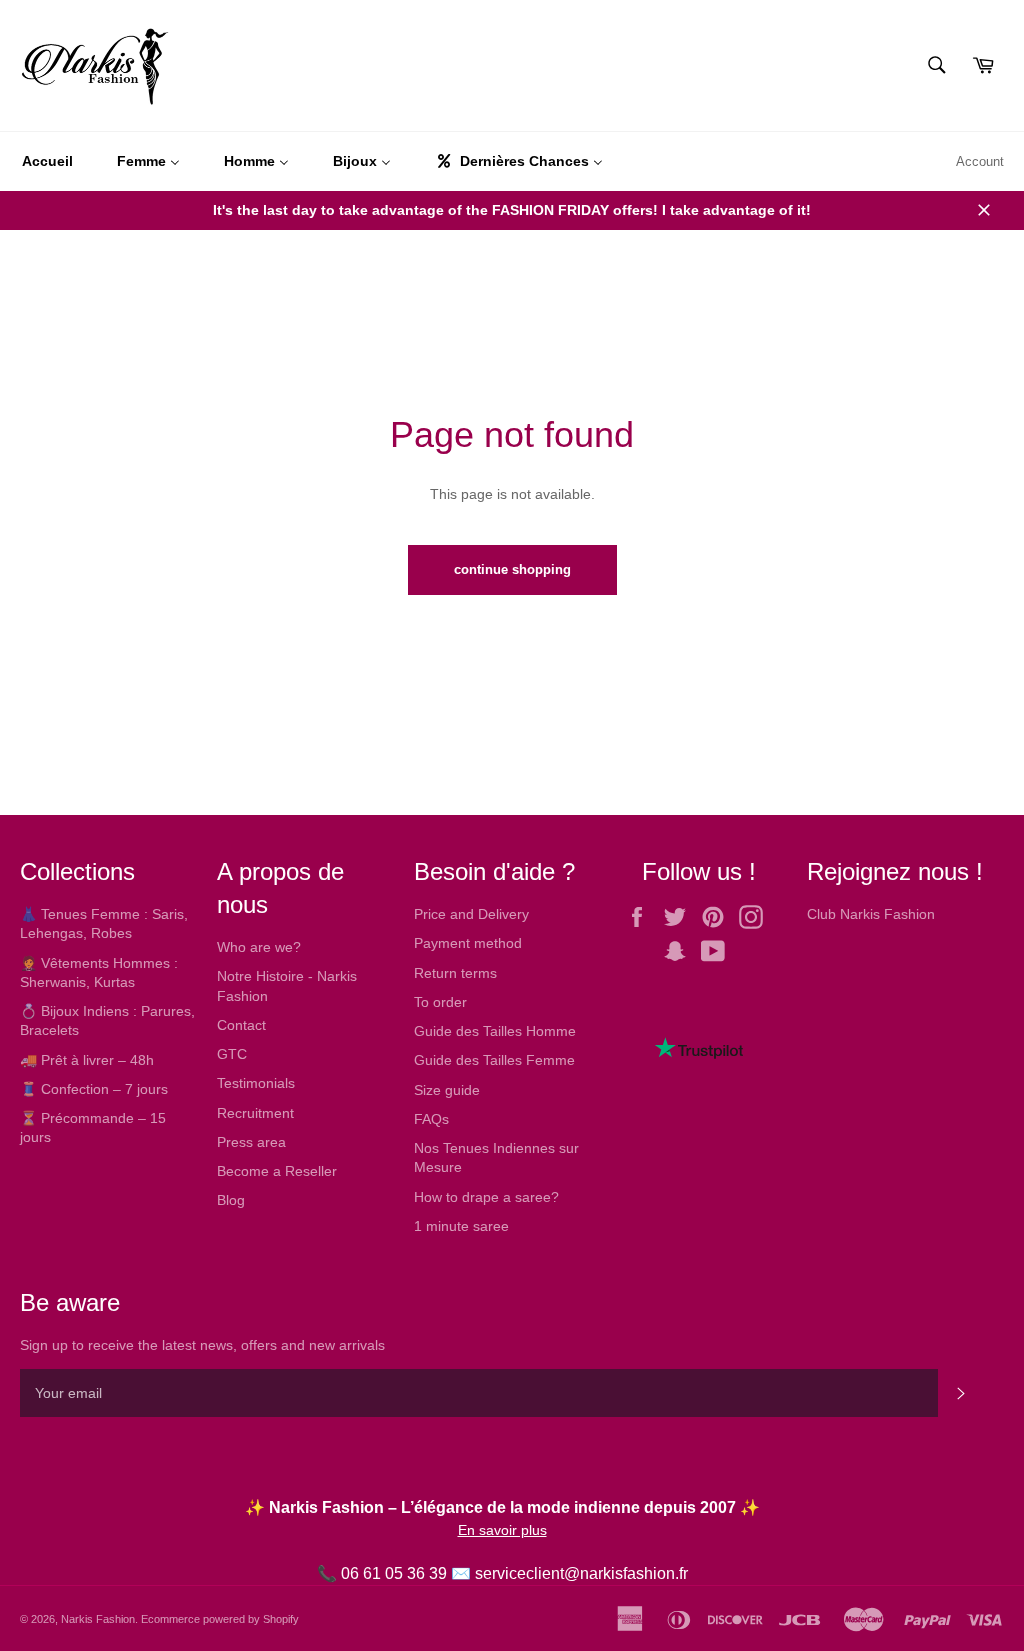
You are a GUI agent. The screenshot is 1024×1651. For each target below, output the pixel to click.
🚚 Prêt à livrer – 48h (87, 1060)
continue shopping (512, 569)
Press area (251, 1142)
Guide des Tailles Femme (494, 1060)
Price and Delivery (471, 914)
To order (440, 1002)
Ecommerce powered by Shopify (220, 1619)
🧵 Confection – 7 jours (94, 1089)
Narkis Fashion (98, 1619)
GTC (232, 1054)
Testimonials (256, 1083)
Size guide (447, 1090)
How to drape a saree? (486, 1197)
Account (980, 161)
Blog (231, 1200)
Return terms (455, 973)
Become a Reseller (277, 1171)
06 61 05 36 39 (394, 1573)
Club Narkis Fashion (871, 914)
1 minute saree (461, 1226)
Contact (241, 1025)
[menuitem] (47, 162)
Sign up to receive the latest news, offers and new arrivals (202, 1345)
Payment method (468, 943)
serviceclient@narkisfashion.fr (581, 1573)
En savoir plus (502, 1530)
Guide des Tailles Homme (495, 1031)
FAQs (431, 1119)
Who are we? (259, 947)
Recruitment (255, 1113)
